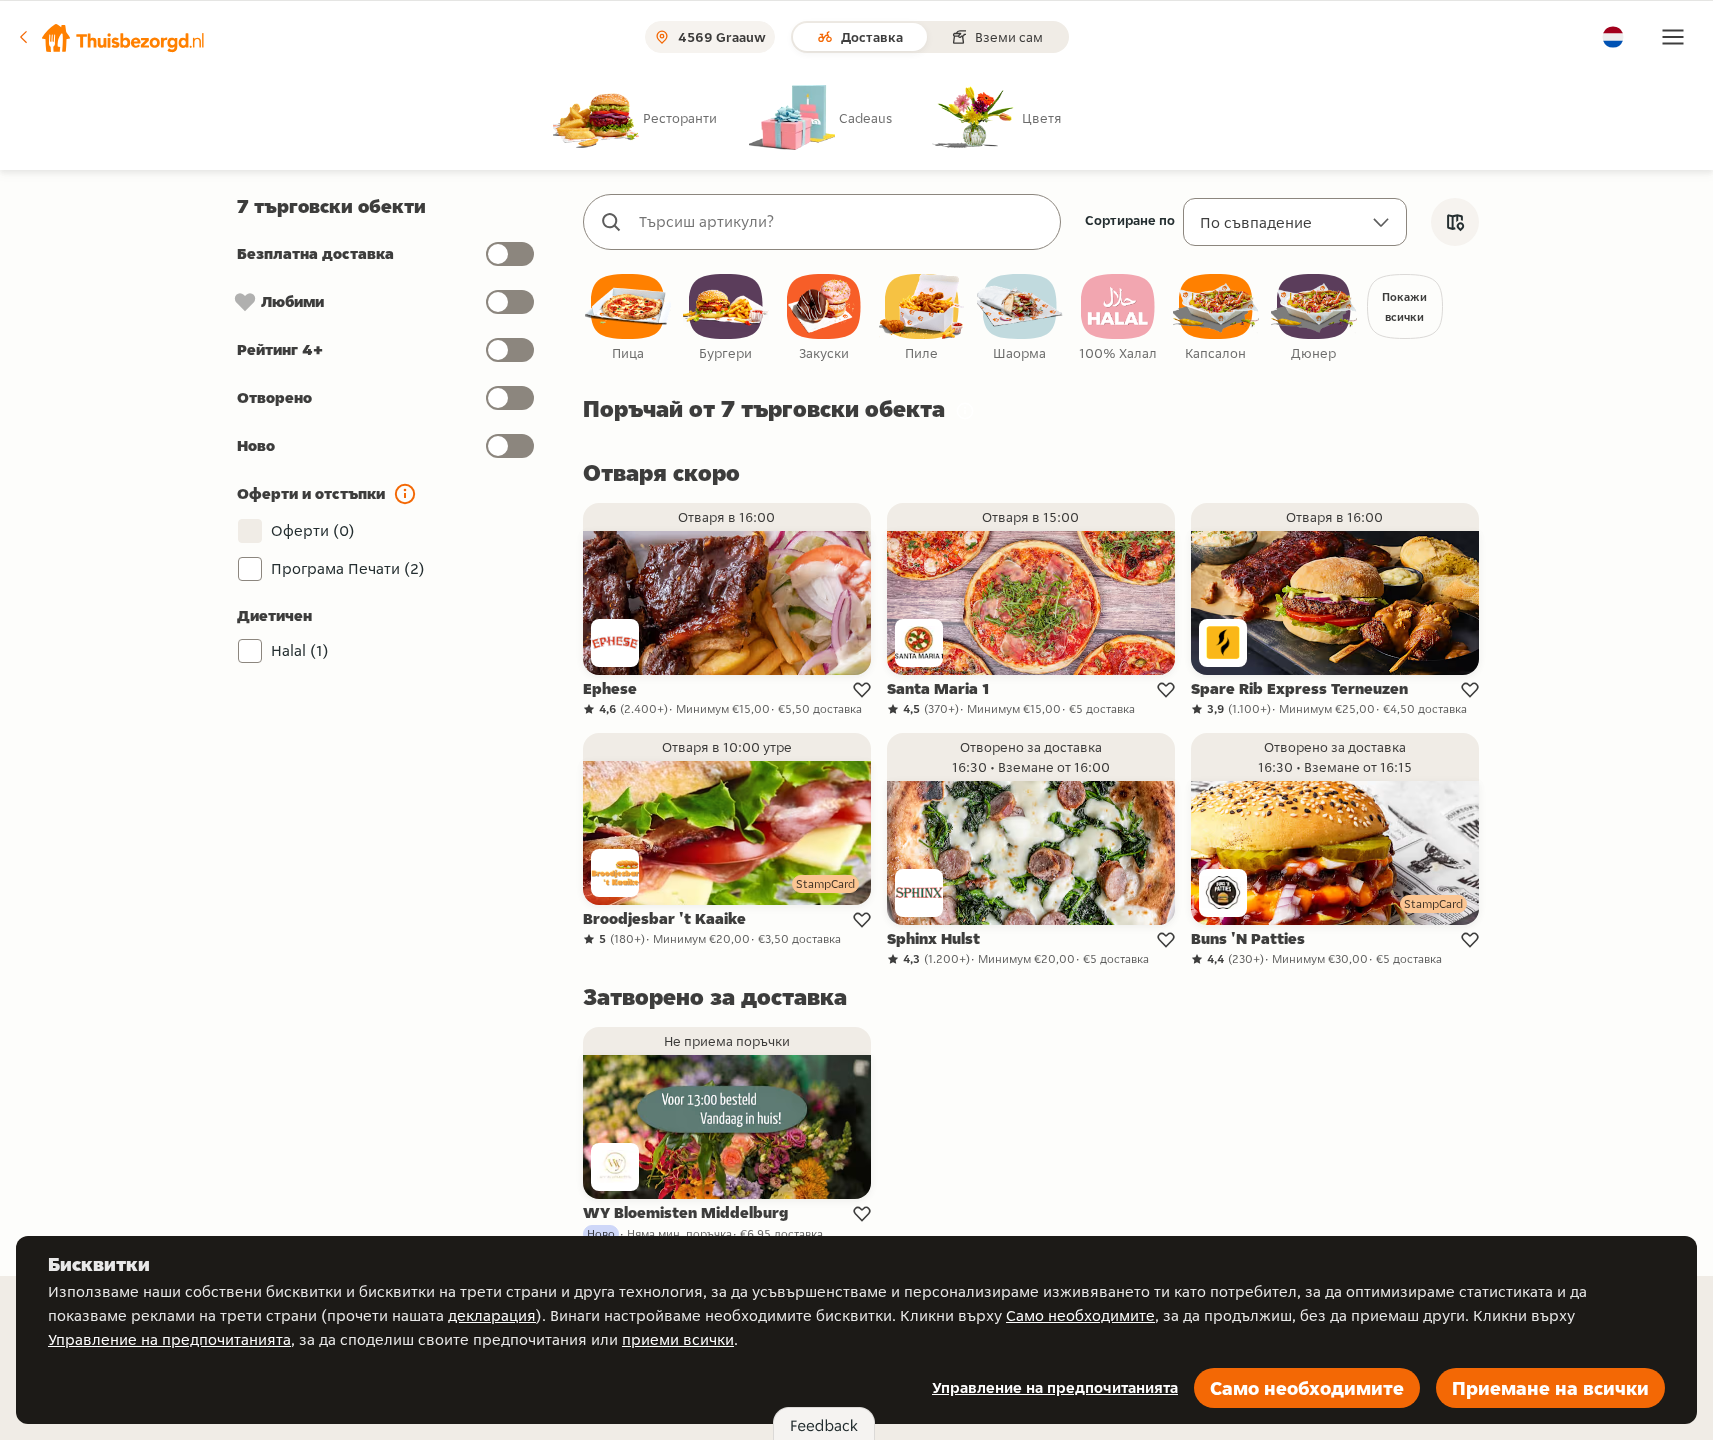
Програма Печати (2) (348, 568)
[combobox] (842, 222)
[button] (111, 37)
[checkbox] (628, 318)
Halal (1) (300, 650)
